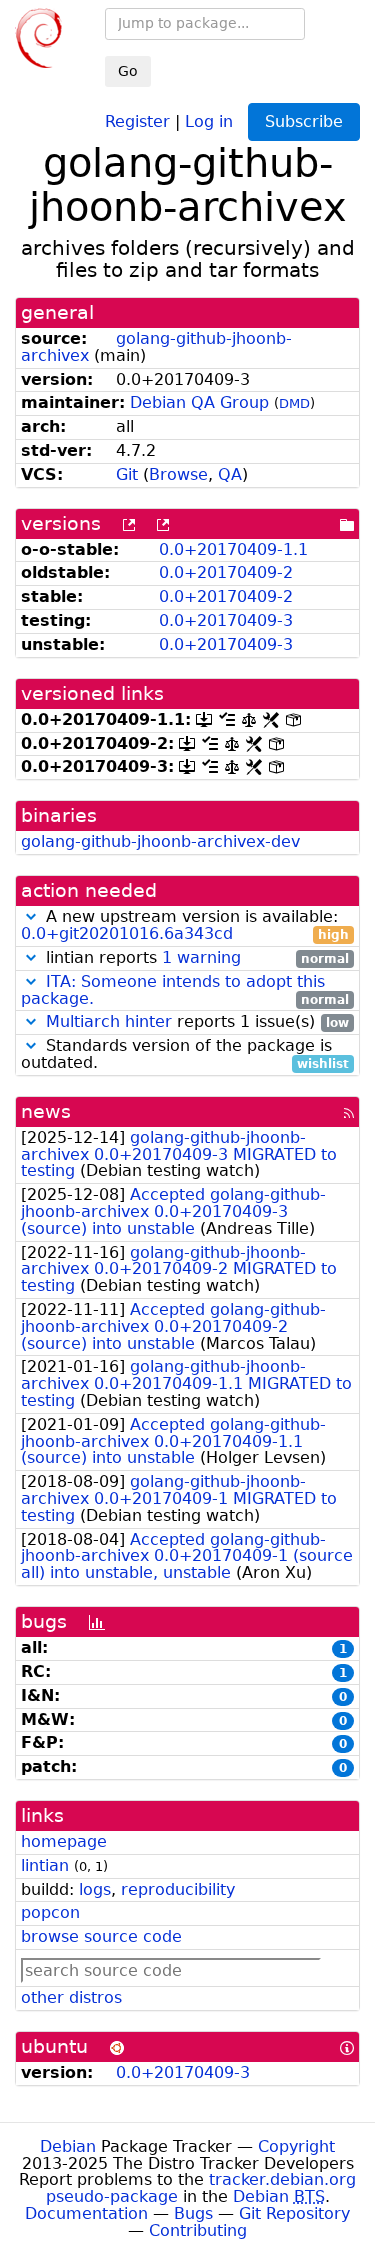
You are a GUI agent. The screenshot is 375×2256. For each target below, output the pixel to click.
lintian (45, 1865)
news (46, 1111)
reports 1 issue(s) (197, 1022)
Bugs (193, 2213)
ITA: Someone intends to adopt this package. (173, 990)
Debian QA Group (199, 402)
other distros (71, 1997)
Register (137, 120)
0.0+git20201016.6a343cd (127, 933)
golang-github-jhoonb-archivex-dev (160, 841)
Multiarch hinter (109, 1021)
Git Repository (294, 2213)
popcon (50, 1912)
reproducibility (178, 1889)
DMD (294, 403)
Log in (209, 120)
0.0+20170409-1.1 (233, 549)
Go (128, 71)
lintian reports (195, 958)
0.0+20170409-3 (226, 620)
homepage (64, 1841)
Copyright (296, 2146)
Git (127, 474)
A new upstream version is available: (185, 926)
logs (95, 1889)
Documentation (86, 2213)
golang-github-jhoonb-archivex (156, 347)
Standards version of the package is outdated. (185, 1055)
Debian (68, 2146)
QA (230, 474)
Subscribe (304, 121)
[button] (31, 916)
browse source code (101, 1936)
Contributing (198, 2230)
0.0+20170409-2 (226, 572)
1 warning (201, 957)
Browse (178, 474)
